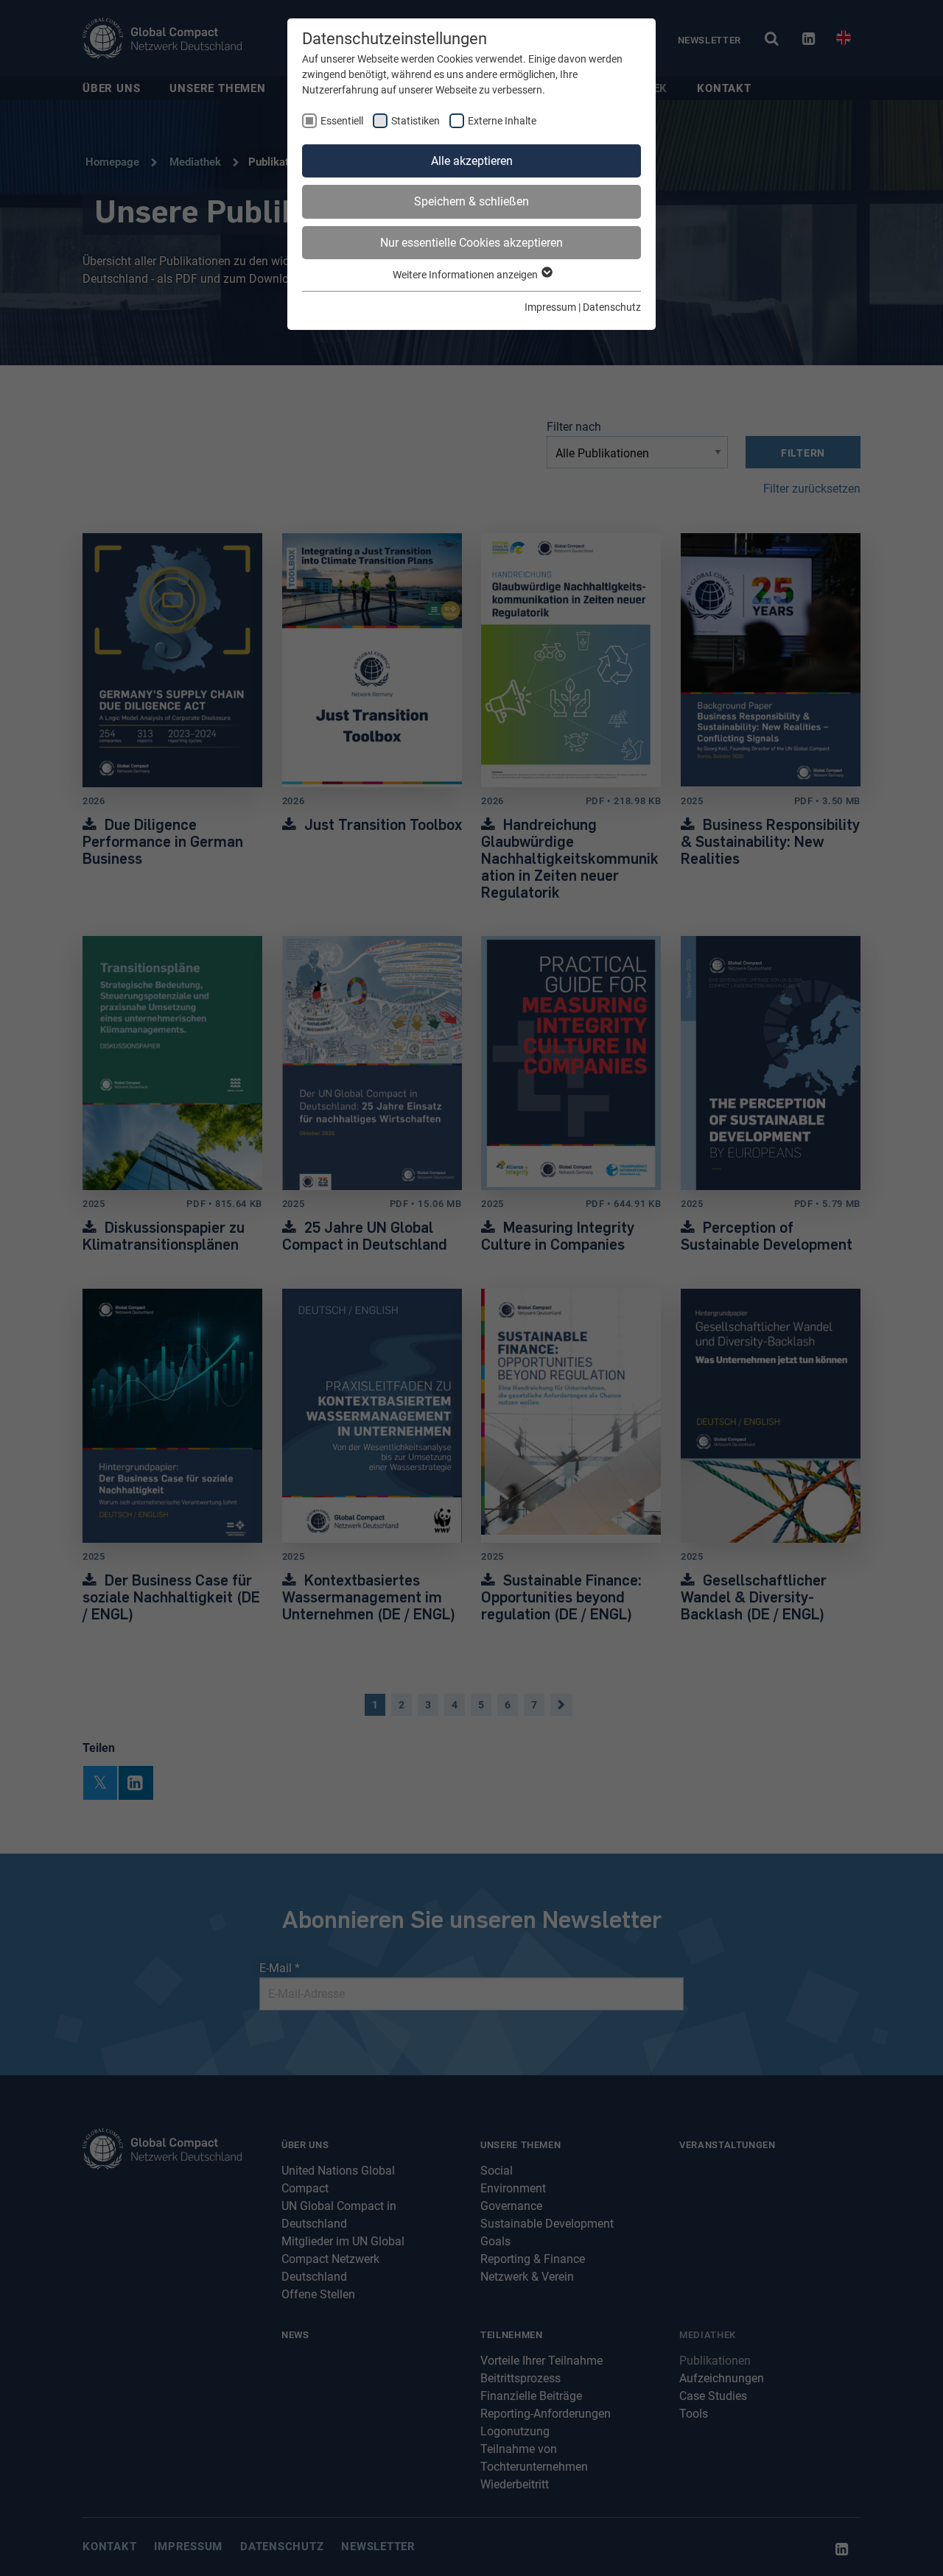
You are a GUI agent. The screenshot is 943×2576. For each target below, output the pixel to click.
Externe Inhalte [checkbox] (502, 121)
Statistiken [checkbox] (416, 121)
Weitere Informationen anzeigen (466, 275)
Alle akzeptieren (472, 161)
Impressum (550, 307)
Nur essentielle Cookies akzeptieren (471, 243)
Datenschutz (612, 307)
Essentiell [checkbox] (342, 121)
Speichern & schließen (471, 201)
